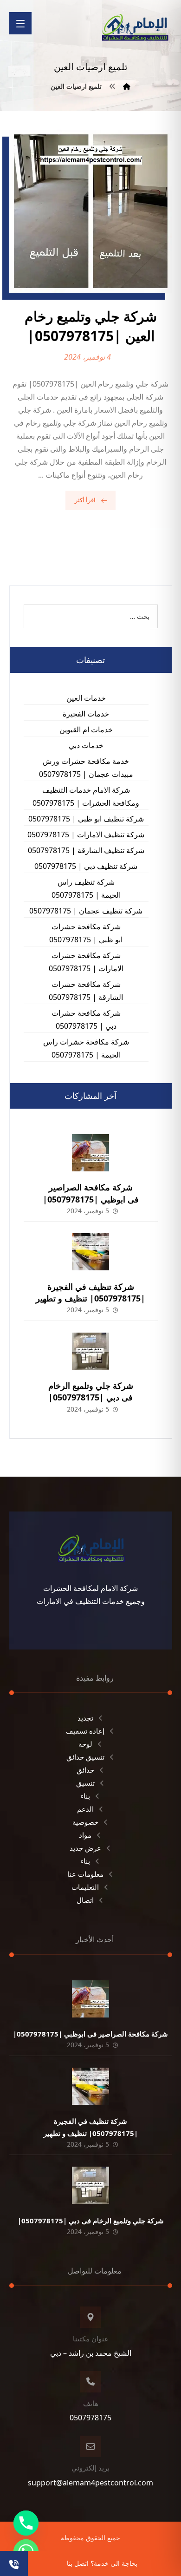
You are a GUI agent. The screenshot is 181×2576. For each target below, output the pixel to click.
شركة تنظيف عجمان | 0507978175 (86, 911)
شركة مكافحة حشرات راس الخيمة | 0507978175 (86, 1048)
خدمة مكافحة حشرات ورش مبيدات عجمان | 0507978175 (86, 768)
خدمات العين (86, 698)
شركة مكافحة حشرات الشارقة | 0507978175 (86, 991)
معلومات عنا (85, 1874)
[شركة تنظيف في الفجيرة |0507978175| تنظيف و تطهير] (90, 1252)
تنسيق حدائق (85, 1757)
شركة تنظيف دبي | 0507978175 (86, 866)
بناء (85, 1796)
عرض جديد (85, 1848)
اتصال (85, 1900)
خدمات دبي (86, 745)
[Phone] (26, 2523)
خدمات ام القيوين (86, 729)
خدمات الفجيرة (86, 714)
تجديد (85, 1718)
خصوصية (85, 1822)
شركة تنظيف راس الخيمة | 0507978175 (86, 888)
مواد (85, 1835)
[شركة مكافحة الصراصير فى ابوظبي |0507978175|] (90, 1153)
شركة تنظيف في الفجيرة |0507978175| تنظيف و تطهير (90, 1292)
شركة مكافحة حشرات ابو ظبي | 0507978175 (86, 933)
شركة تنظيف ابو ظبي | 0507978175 (86, 819)
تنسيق (85, 1783)
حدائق (85, 1770)
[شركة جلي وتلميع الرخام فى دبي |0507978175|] (90, 1351)
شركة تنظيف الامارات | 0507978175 (86, 835)
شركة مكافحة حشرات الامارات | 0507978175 (86, 962)
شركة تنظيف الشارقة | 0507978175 (86, 850)
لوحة (85, 1744)
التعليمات (85, 1887)
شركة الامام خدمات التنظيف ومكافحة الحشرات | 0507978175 (86, 796)
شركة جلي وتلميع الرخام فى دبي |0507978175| (91, 1391)
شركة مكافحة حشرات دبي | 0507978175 (86, 1019)
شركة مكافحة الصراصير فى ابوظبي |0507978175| (91, 1193)
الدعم (85, 1809)
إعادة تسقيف (85, 1731)
